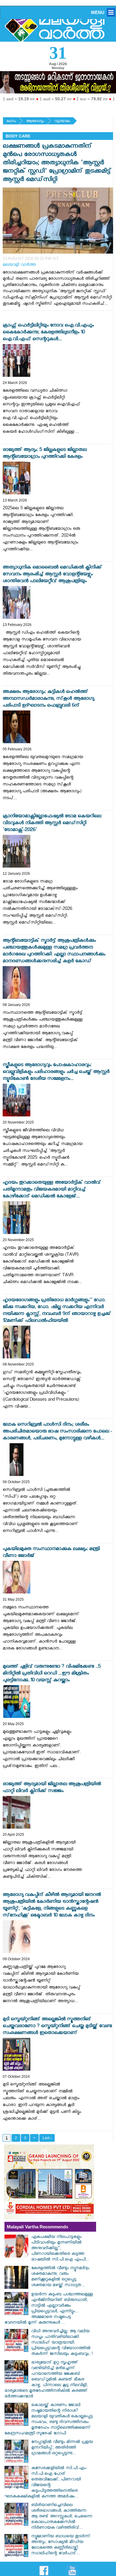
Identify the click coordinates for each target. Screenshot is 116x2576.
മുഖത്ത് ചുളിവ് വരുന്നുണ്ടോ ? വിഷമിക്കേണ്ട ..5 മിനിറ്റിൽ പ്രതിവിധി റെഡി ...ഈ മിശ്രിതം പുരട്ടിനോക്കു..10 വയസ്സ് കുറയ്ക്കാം (52, 1674)
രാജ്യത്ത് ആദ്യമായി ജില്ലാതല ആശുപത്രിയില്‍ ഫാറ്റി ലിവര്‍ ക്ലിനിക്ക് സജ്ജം (52, 1788)
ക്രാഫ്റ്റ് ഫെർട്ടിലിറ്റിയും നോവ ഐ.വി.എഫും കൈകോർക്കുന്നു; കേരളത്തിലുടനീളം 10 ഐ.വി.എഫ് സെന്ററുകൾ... (48, 333)
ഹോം (11, 122)
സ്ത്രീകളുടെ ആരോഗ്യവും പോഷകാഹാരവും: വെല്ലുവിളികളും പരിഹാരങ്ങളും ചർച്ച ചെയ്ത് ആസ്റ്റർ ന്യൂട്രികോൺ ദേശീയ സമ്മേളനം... (56, 1073)
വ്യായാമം (62, 122)
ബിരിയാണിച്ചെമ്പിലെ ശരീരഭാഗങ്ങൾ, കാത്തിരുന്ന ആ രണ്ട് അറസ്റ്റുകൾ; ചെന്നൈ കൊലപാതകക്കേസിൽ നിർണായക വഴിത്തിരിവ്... (62, 2517)
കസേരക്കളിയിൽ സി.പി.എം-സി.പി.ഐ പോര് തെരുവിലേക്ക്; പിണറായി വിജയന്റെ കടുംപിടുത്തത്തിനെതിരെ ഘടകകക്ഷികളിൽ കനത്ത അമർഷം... (46, 2483)
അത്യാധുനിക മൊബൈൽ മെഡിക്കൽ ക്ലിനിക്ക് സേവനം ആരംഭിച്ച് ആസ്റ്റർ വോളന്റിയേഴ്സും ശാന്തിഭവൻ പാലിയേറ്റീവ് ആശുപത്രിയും (52, 575)
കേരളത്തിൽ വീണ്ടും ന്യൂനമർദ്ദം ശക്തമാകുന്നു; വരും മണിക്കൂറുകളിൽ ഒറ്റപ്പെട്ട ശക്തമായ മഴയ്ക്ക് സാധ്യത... (60, 2277)
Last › (47, 2138)
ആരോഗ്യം (35, 122)
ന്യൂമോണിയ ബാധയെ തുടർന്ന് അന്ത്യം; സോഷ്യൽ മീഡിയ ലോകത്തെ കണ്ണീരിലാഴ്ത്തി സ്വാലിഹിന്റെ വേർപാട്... (61, 2545)
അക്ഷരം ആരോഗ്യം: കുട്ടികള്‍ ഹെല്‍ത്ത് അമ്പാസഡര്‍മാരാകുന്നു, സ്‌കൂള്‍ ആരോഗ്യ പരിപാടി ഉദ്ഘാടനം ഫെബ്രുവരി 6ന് (48, 699)
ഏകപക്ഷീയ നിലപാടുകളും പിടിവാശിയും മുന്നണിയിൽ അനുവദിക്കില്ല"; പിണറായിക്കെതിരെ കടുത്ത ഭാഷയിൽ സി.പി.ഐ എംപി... (60, 2249)
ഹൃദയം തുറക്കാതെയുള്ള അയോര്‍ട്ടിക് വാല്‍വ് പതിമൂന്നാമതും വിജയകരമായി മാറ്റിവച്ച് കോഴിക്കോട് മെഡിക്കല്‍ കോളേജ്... (52, 1190)
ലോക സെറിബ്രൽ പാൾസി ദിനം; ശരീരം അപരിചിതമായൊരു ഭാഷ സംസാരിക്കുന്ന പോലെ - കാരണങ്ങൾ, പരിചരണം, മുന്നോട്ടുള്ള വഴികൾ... (57, 1432)
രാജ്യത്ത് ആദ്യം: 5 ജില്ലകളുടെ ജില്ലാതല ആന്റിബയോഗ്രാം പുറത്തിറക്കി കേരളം (45, 454)
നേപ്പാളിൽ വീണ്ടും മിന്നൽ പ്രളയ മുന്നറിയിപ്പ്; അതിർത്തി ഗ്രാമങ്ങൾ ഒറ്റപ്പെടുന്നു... (62, 2448)
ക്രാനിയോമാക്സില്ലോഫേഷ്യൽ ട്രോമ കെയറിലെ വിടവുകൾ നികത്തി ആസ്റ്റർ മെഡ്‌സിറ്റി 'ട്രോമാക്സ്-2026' (52, 824)
